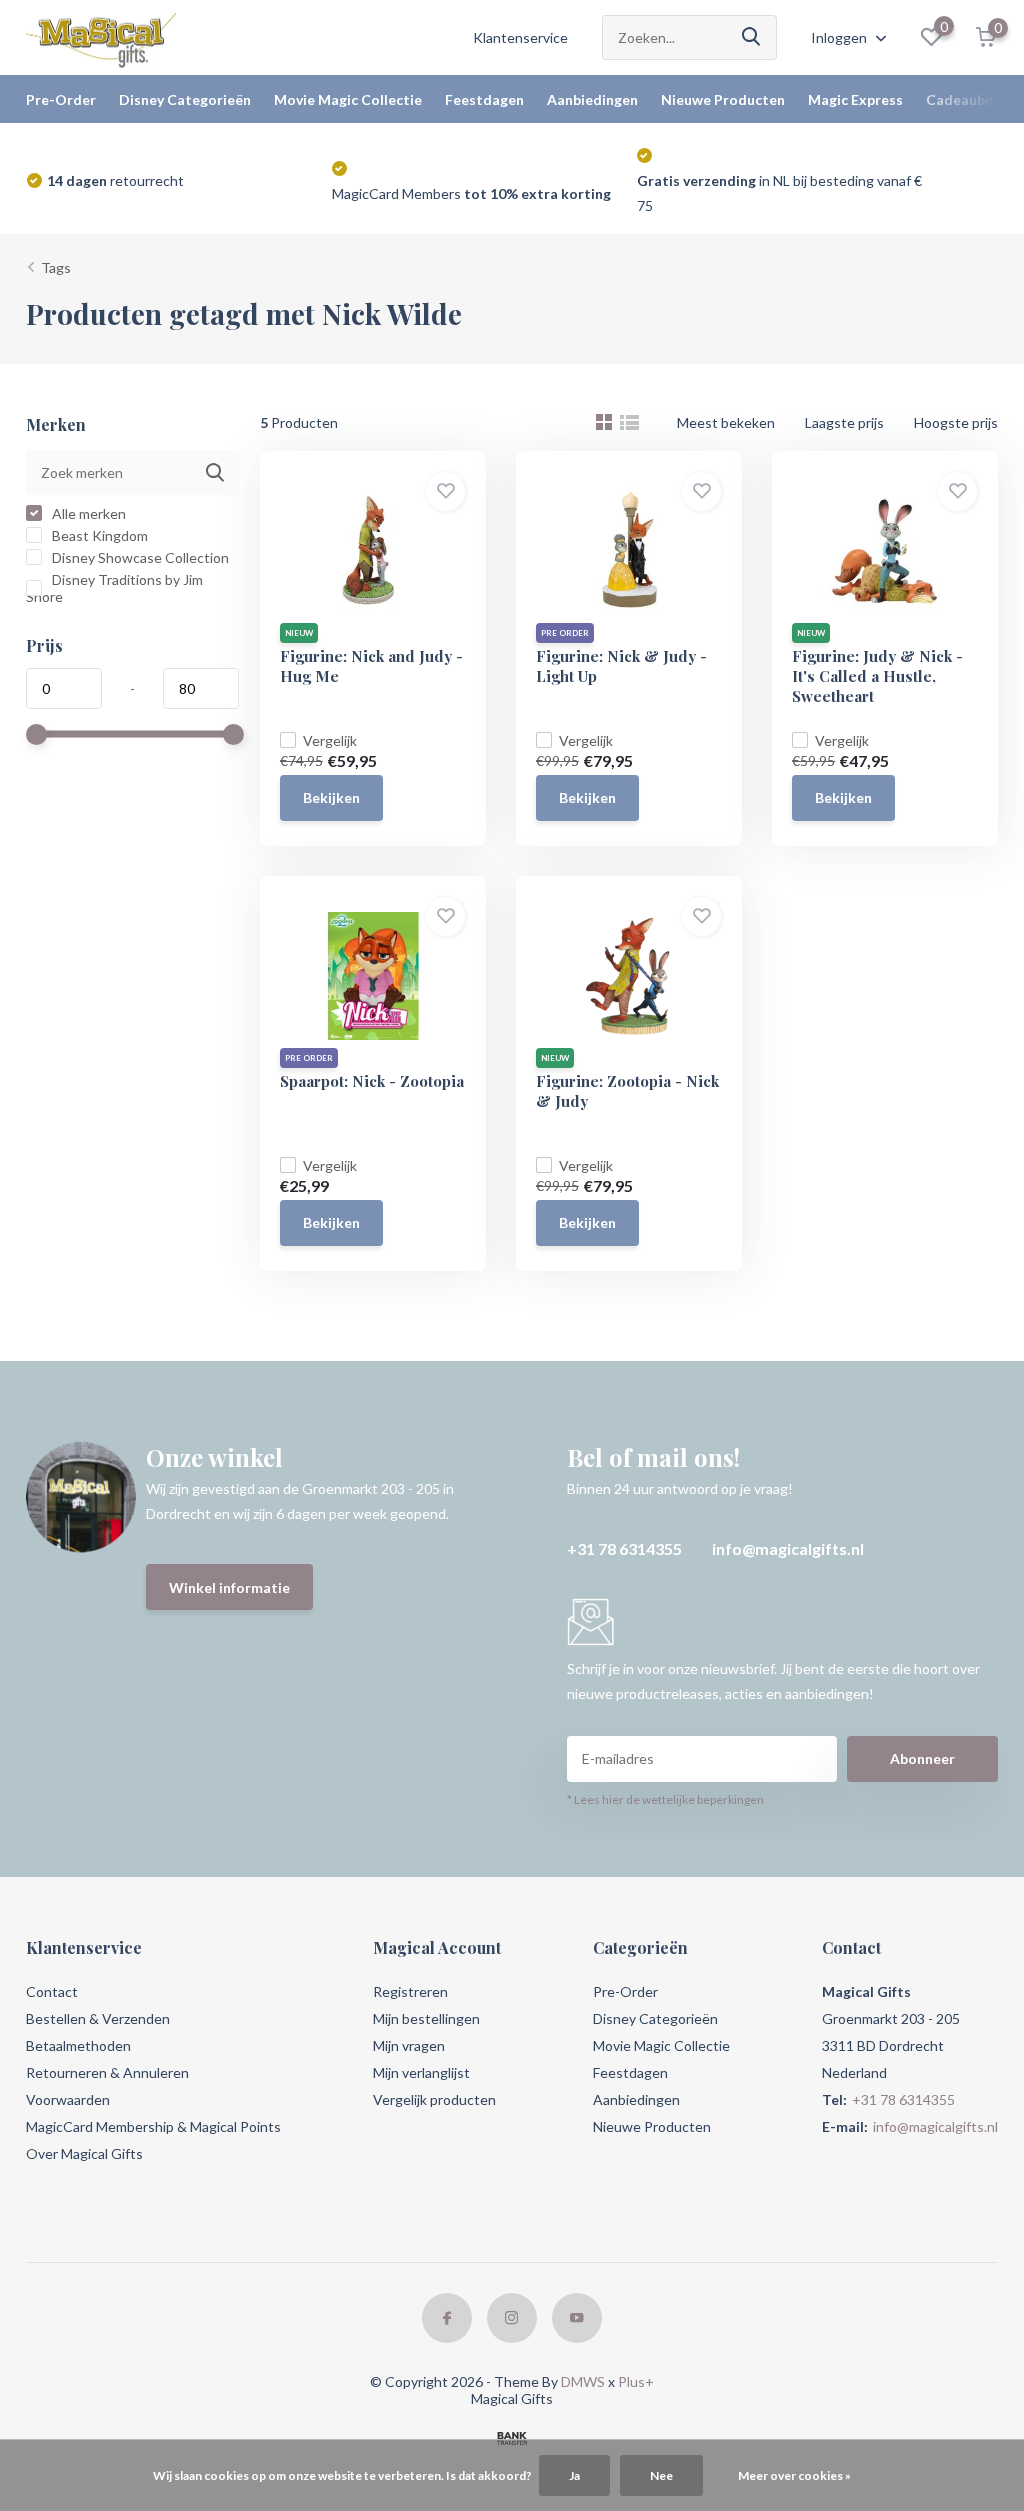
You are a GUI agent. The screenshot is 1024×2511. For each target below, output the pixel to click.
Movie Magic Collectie (348, 99)
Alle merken (87, 513)
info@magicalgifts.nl (788, 1548)
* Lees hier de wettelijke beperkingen (665, 1799)
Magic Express (855, 99)
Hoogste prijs (956, 422)
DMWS (583, 2381)
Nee (661, 2475)
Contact (52, 1991)
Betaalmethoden (78, 2045)
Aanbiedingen (592, 99)
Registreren (410, 1991)
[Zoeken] (752, 37)
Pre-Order (61, 99)
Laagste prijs (844, 422)
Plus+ (636, 2381)
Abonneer (922, 1758)
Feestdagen (484, 99)
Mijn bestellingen (426, 2018)
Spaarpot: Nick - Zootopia (372, 1081)
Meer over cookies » (794, 2475)
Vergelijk (330, 740)
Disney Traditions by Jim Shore (114, 588)
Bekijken (331, 797)
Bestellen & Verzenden (98, 2018)
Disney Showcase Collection (139, 557)
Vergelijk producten (434, 2099)
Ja (574, 2475)
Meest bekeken (726, 422)
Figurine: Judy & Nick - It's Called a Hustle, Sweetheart (877, 676)
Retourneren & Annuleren (107, 2072)
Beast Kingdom (98, 535)
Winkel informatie (229, 1587)
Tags (56, 267)
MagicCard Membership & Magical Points (153, 2126)
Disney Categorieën (185, 99)
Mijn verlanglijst (421, 2072)
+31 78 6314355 (624, 1548)
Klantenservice (520, 37)
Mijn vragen (409, 2045)
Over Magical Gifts (84, 2153)
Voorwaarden (68, 2099)
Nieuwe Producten (723, 99)
